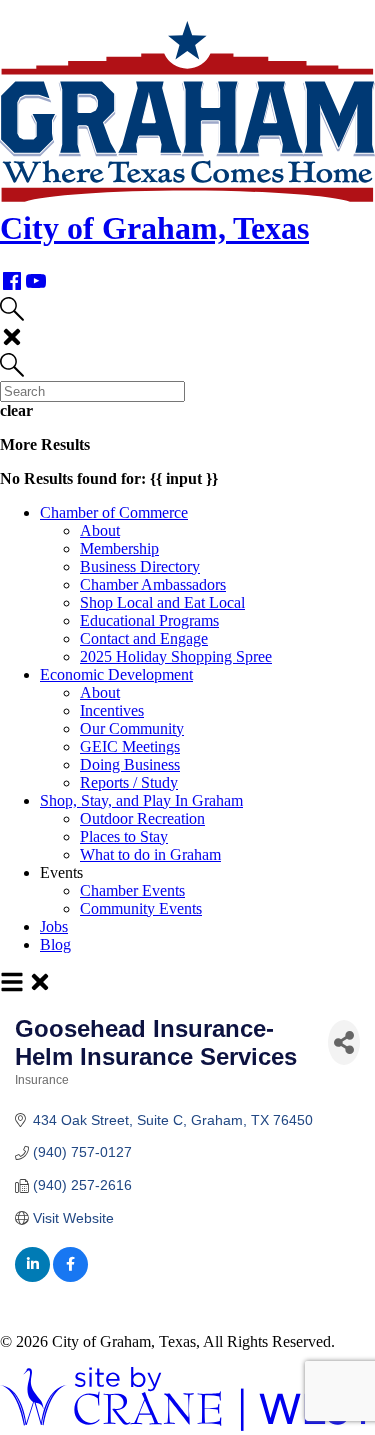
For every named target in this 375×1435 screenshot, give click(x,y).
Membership (119, 548)
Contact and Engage (144, 638)
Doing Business (130, 764)
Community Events (141, 908)
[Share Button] (344, 1042)
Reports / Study (129, 782)
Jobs (54, 926)
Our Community (132, 728)
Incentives (112, 710)
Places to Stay (124, 836)
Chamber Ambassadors (153, 584)
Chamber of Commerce (114, 512)
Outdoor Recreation (142, 818)
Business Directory (140, 566)
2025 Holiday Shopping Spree (176, 656)
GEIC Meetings (130, 746)
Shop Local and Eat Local (162, 602)
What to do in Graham (150, 854)
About (100, 530)
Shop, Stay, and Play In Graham (141, 800)
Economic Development (116, 674)
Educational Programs (149, 620)
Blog (55, 944)
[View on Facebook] (70, 1277)
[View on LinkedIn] (32, 1277)
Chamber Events (132, 890)
